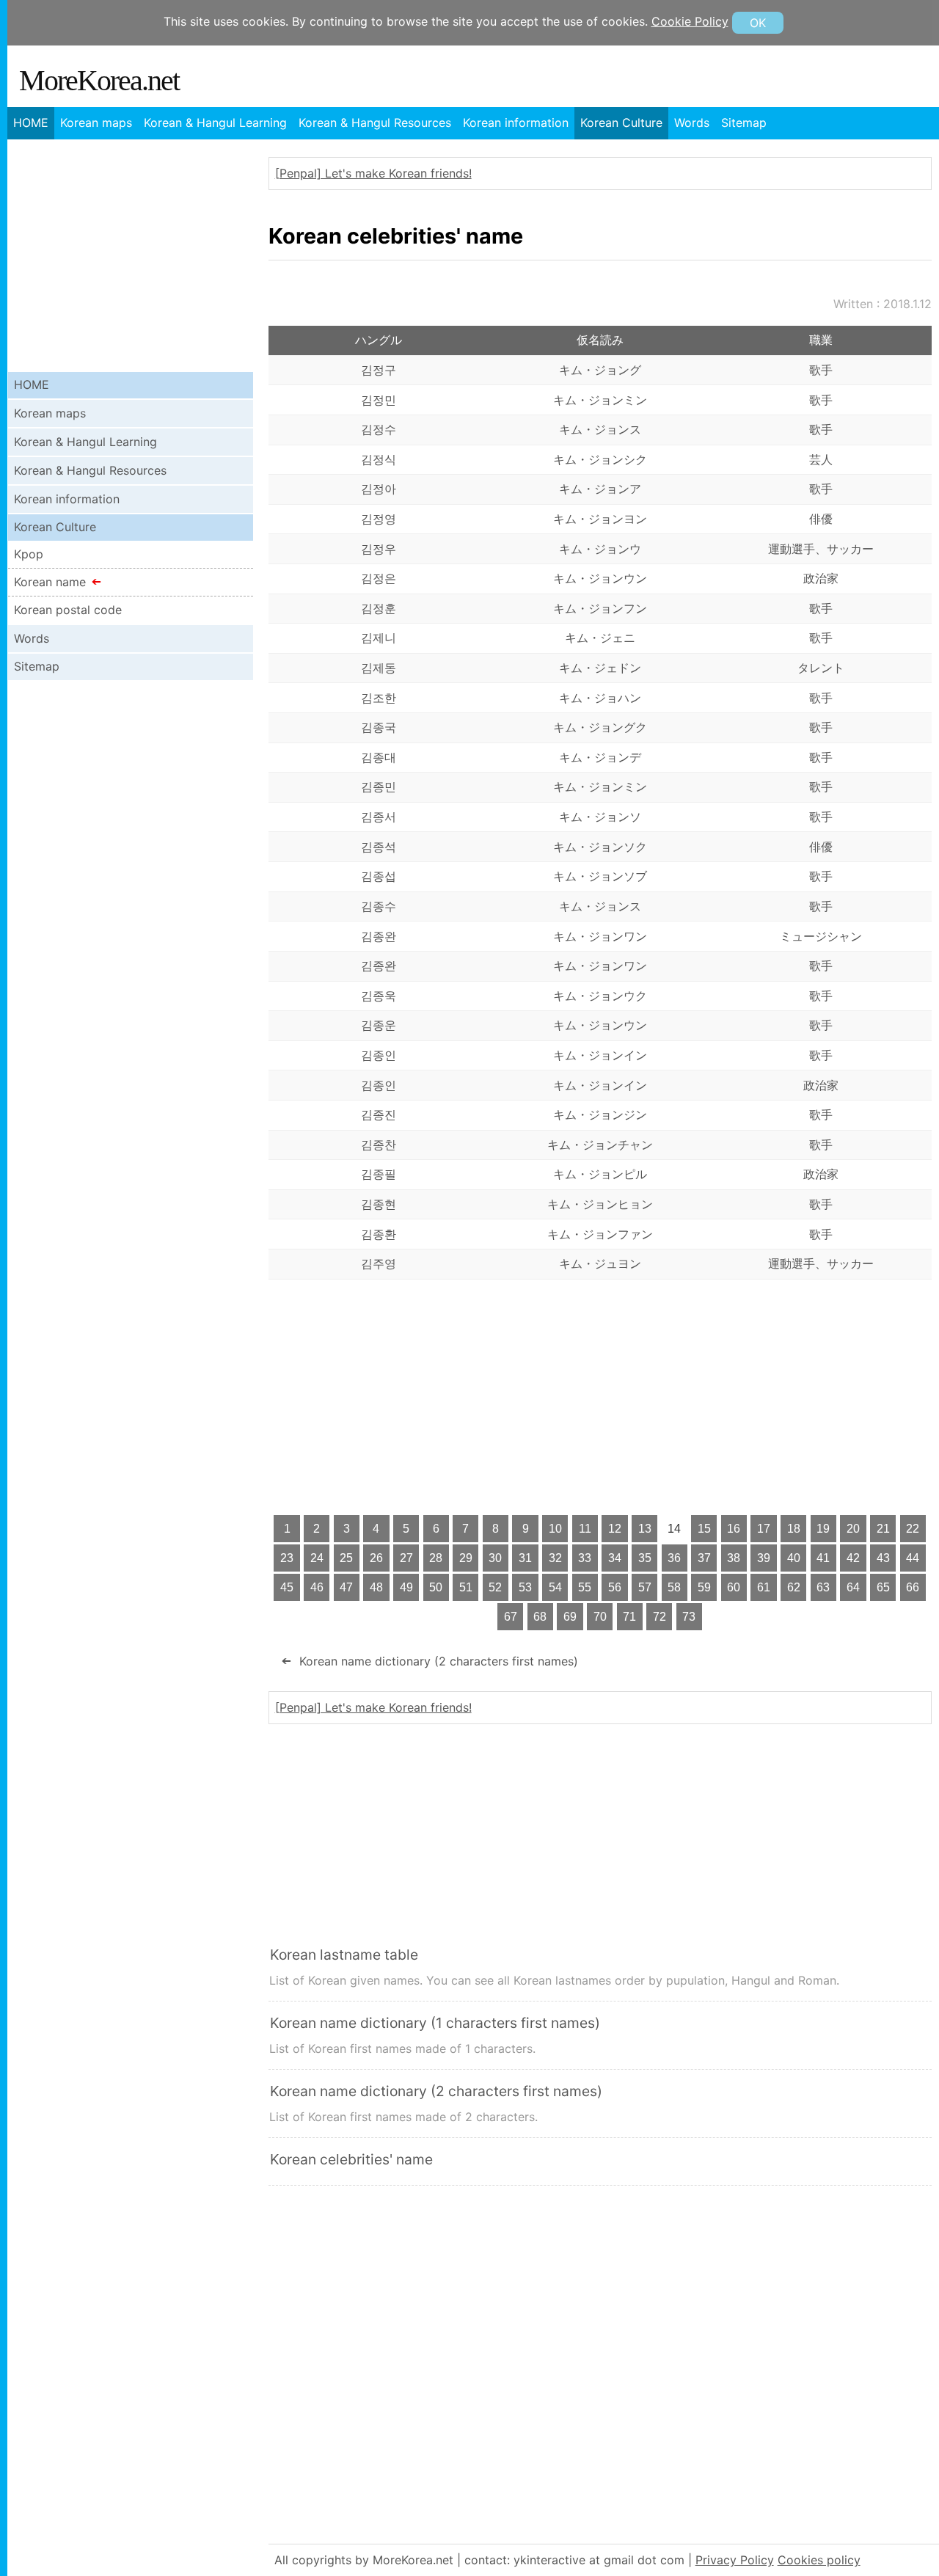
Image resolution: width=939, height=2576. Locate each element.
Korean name (50, 582)
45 (287, 1587)
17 (764, 1529)
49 (406, 1587)
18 (794, 1529)
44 (913, 1558)
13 (645, 1529)
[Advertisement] (600, 1397)
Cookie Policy (690, 21)
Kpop (29, 554)
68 (540, 1617)
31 (525, 1558)
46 (317, 1587)
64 (853, 1587)
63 (823, 1587)
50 (436, 1587)
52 (495, 1587)
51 (466, 1587)
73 (689, 1617)
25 (346, 1558)
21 (883, 1529)
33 (585, 1558)
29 (466, 1558)
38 (734, 1558)
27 (406, 1558)
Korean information (516, 123)
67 (511, 1617)
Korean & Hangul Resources (375, 123)
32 (555, 1558)
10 (555, 1529)
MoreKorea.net (99, 80)
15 (704, 1529)
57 (645, 1587)
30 (495, 1558)
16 (734, 1529)
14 (674, 1529)
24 (317, 1558)
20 (853, 1529)
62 (794, 1587)
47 (346, 1587)
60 (734, 1587)
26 (376, 1558)
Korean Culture (621, 123)
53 (525, 1587)
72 (660, 1617)
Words (692, 123)
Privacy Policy (735, 2560)
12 (615, 1529)
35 (645, 1558)
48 (376, 1587)
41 (823, 1558)
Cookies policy (819, 2560)
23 (287, 1558)
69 (570, 1617)
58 (674, 1587)
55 (585, 1587)
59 (704, 1587)
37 (704, 1558)
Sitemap (744, 123)
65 (883, 1587)
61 (764, 1587)
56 (615, 1587)
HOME (31, 123)
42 (853, 1558)
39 (764, 1558)
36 (674, 1558)
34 (615, 1558)
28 (436, 1558)
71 (629, 1617)
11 (585, 1529)
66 (913, 1587)
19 (823, 1529)
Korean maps (96, 123)
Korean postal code (68, 610)
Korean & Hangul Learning (215, 123)
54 (555, 1587)
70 (600, 1617)
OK (758, 23)
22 (913, 1529)
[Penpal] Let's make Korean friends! (373, 173)
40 (794, 1558)
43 (883, 1558)
